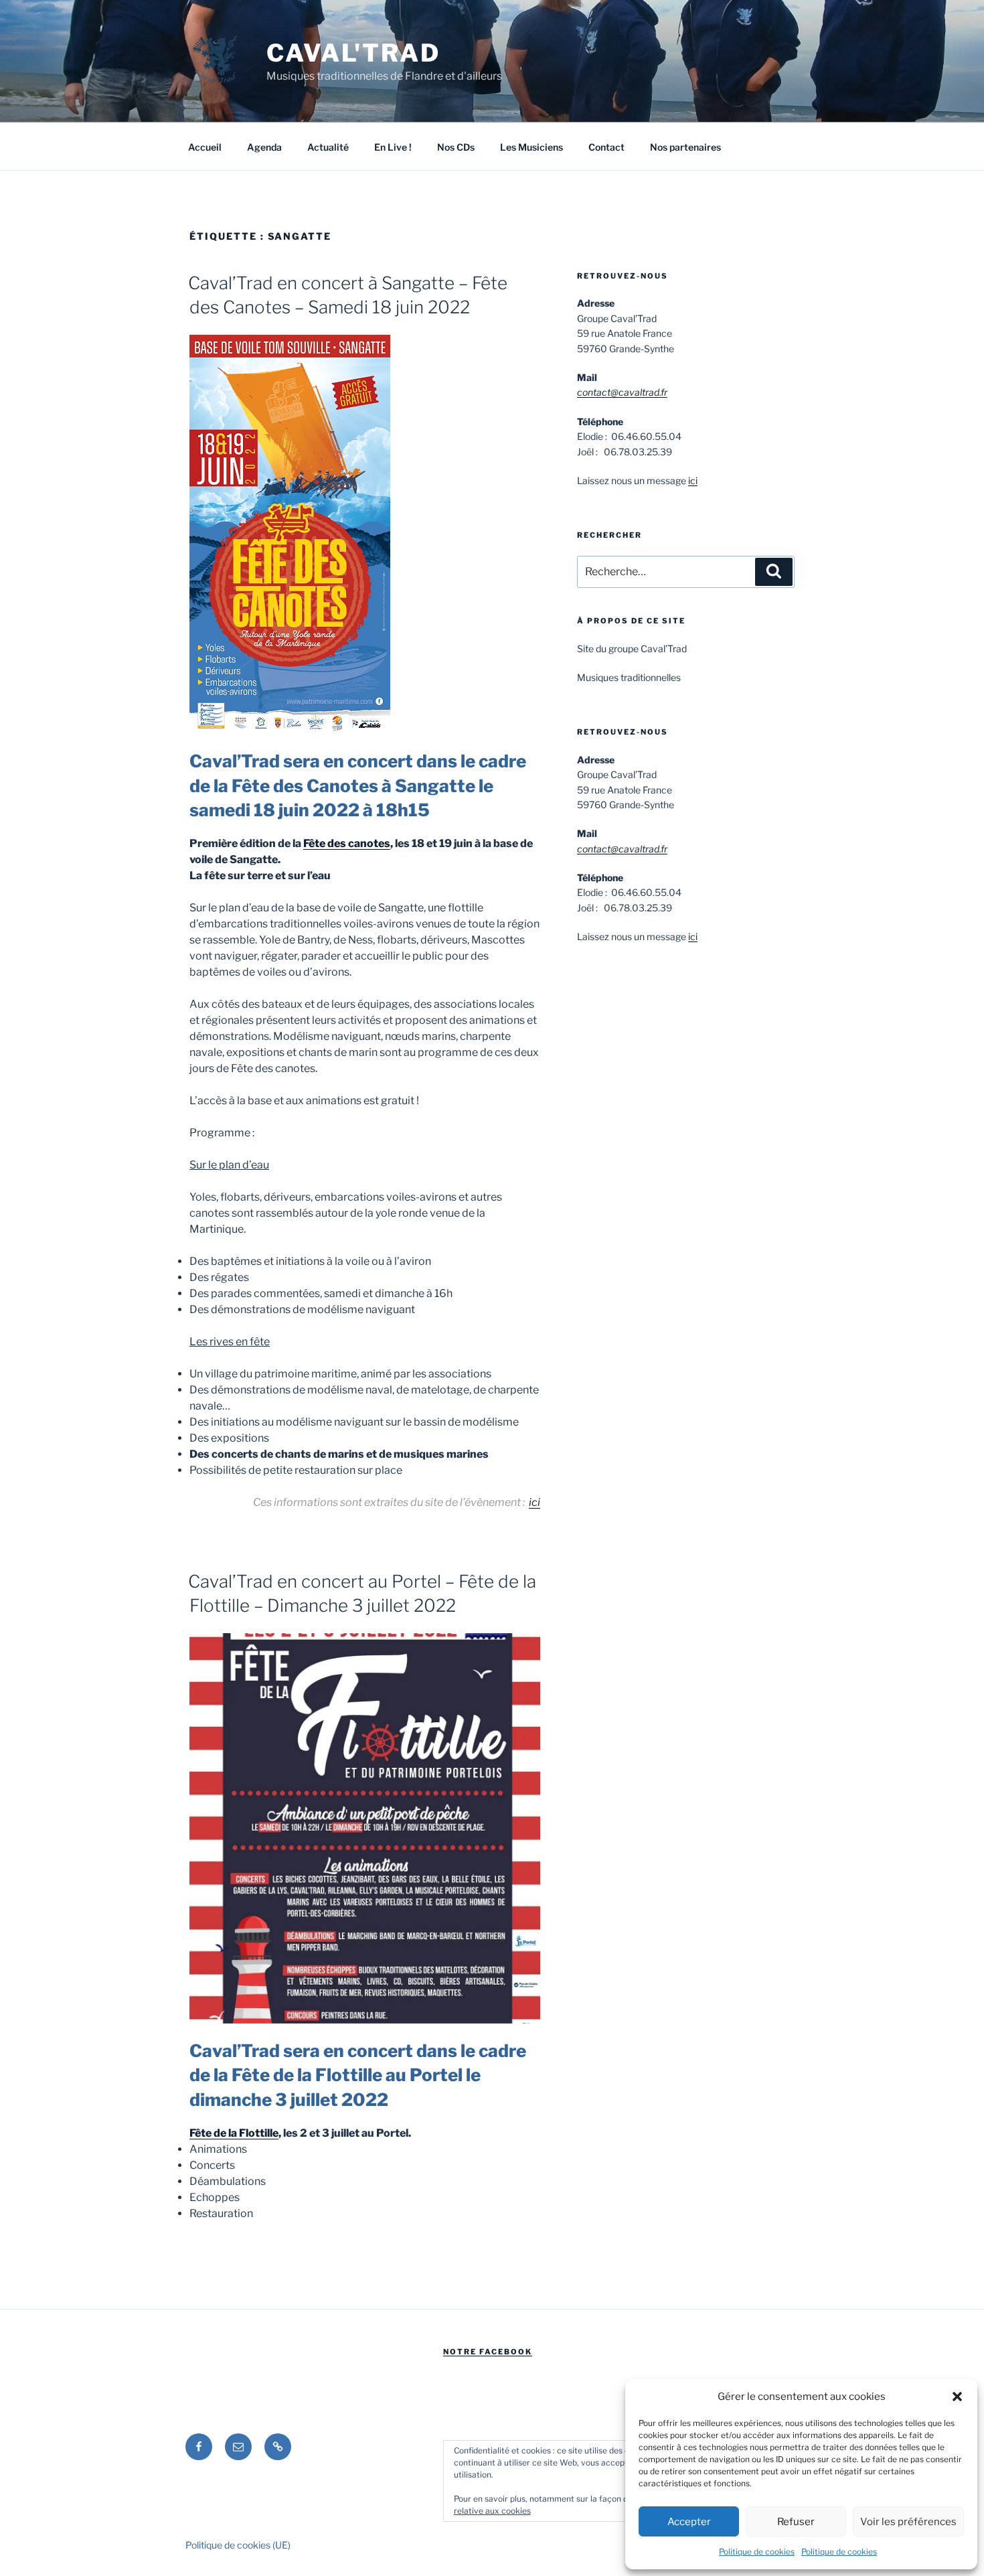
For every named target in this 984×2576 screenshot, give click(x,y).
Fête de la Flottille (234, 2133)
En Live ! (393, 147)
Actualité (328, 147)
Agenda (264, 147)
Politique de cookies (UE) (238, 2545)
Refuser (796, 2522)
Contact (606, 147)
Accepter (689, 2522)
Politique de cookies (757, 2552)
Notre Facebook (488, 2352)
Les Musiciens (531, 147)
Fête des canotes (347, 843)
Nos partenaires (685, 147)
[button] (957, 2397)
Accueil (205, 147)
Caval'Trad (353, 53)
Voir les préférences (908, 2522)
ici (535, 1502)
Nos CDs (456, 147)
